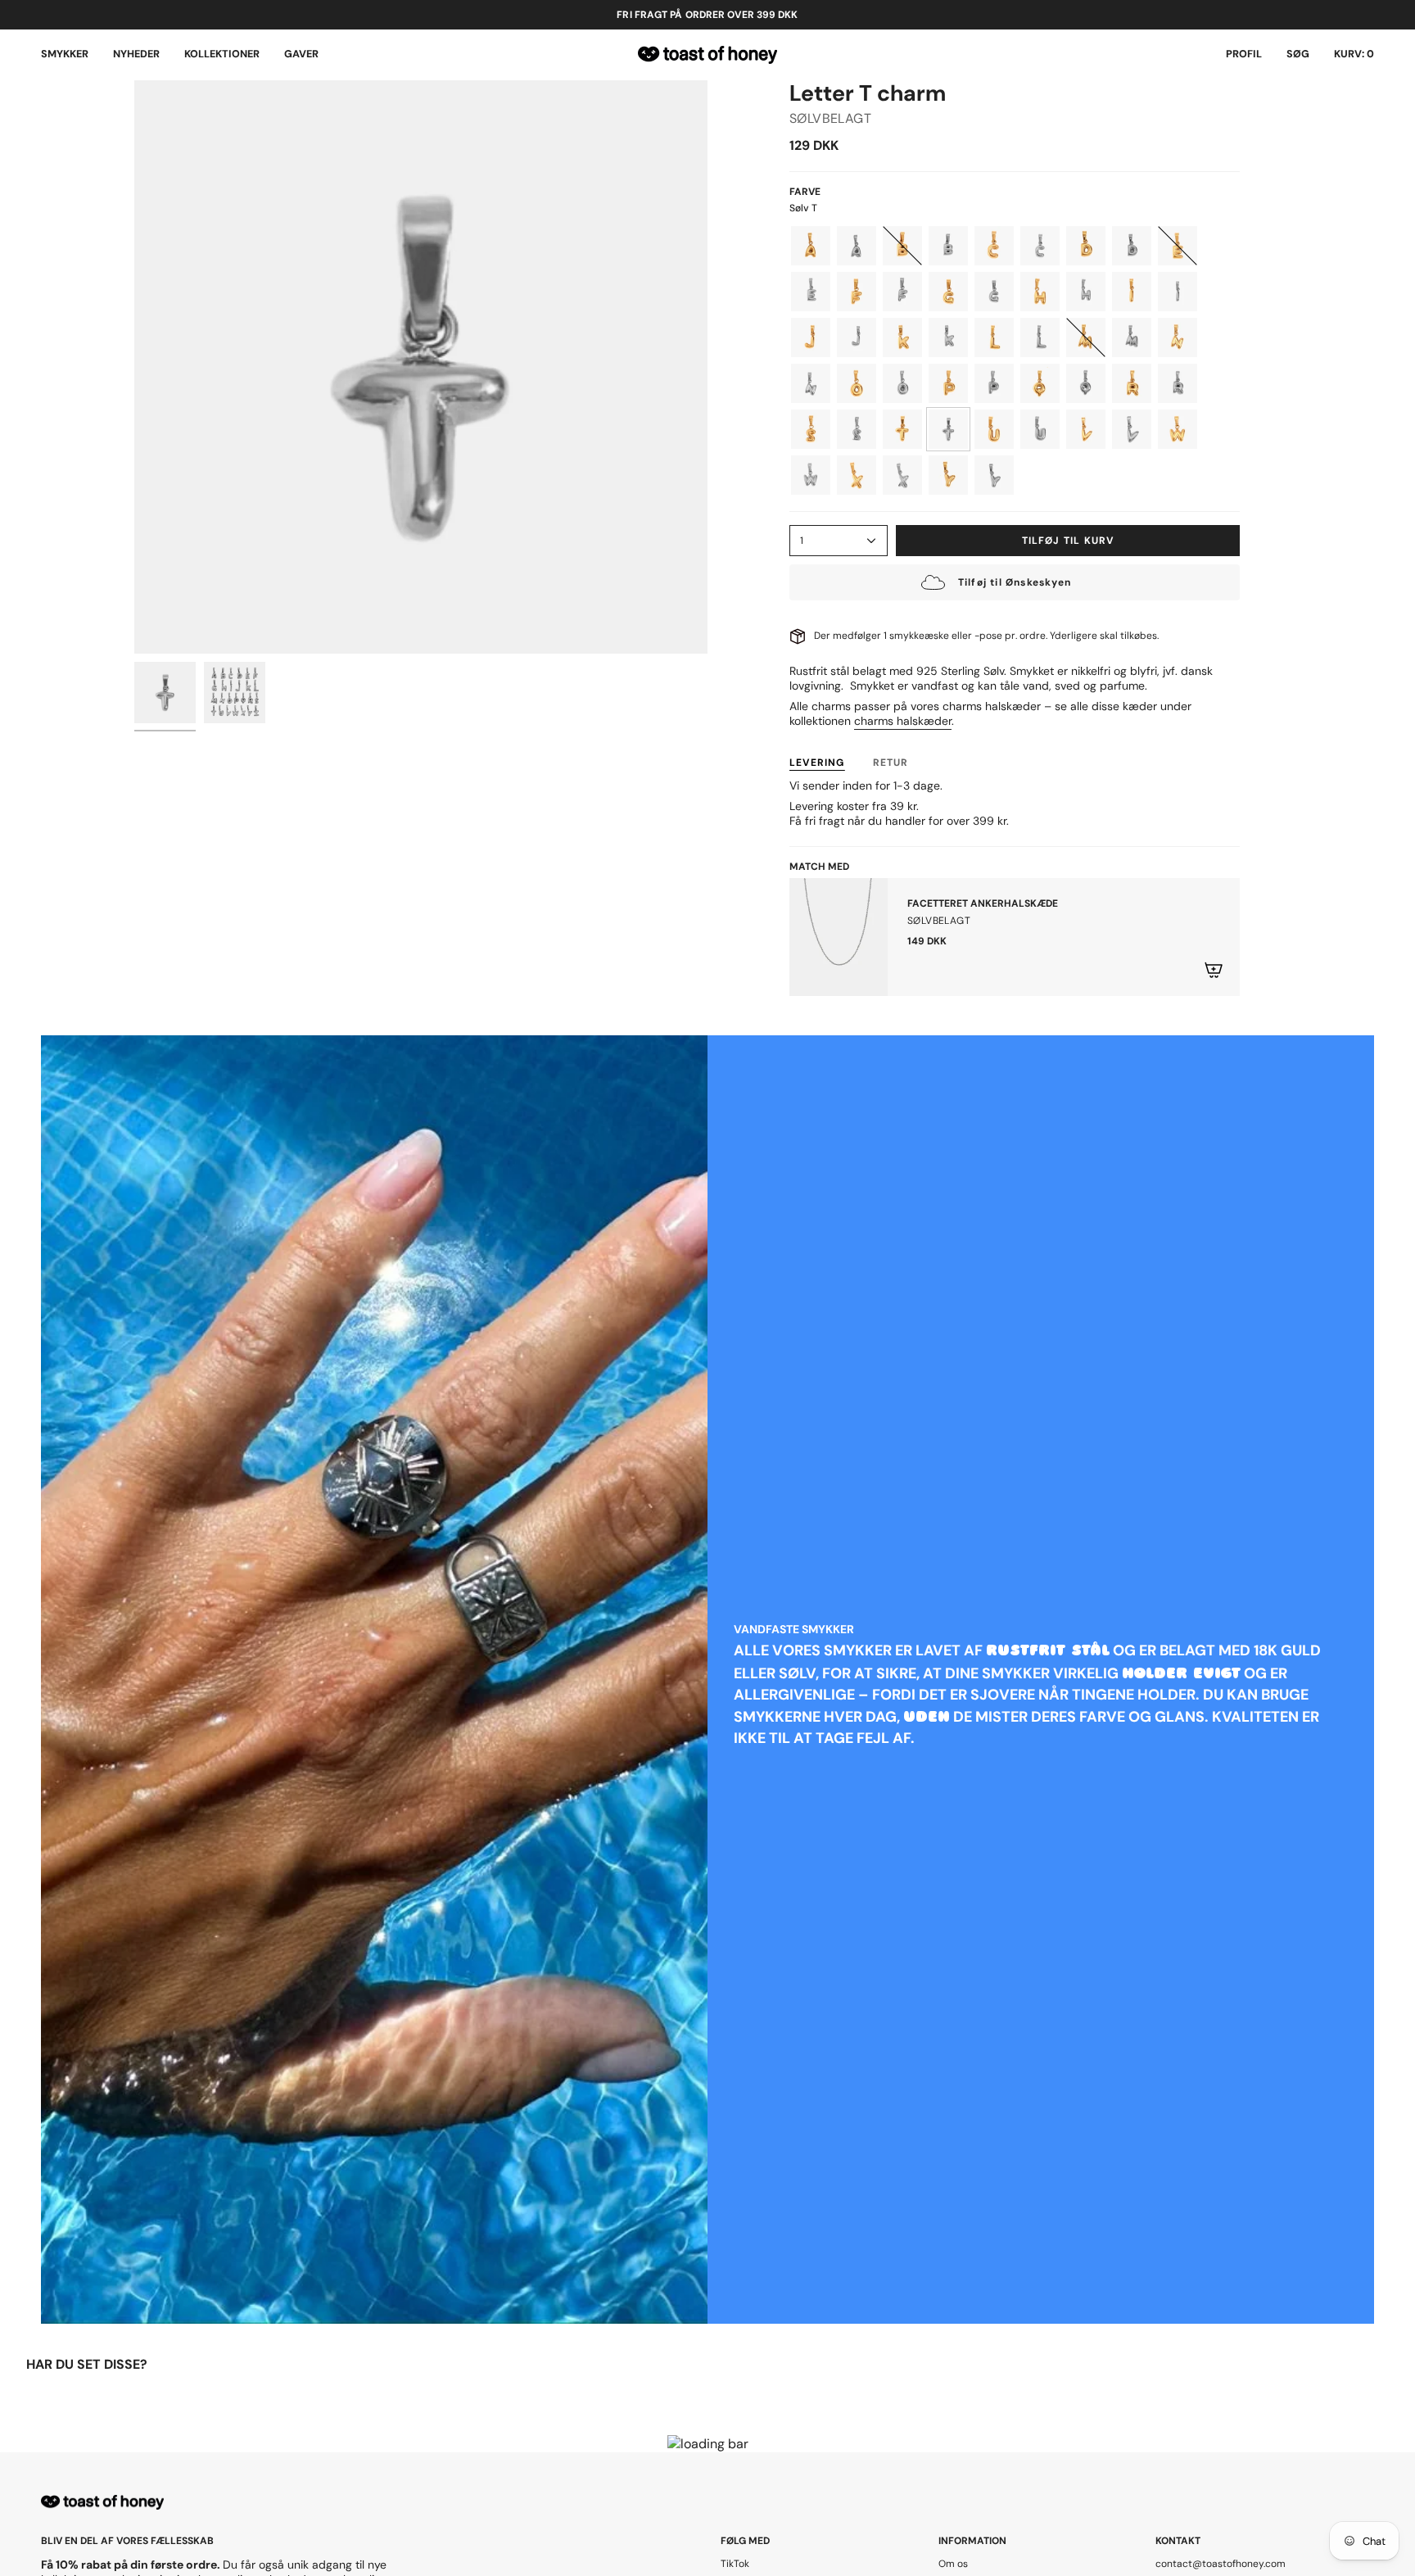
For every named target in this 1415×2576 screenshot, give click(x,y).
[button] (65, 55)
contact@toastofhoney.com (1221, 2564)
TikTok (735, 2564)
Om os (953, 2564)
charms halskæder (903, 721)
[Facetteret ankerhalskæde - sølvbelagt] (839, 937)
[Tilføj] (1214, 970)
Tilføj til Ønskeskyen (1015, 582)
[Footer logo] (102, 2503)
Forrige (134, 367)
